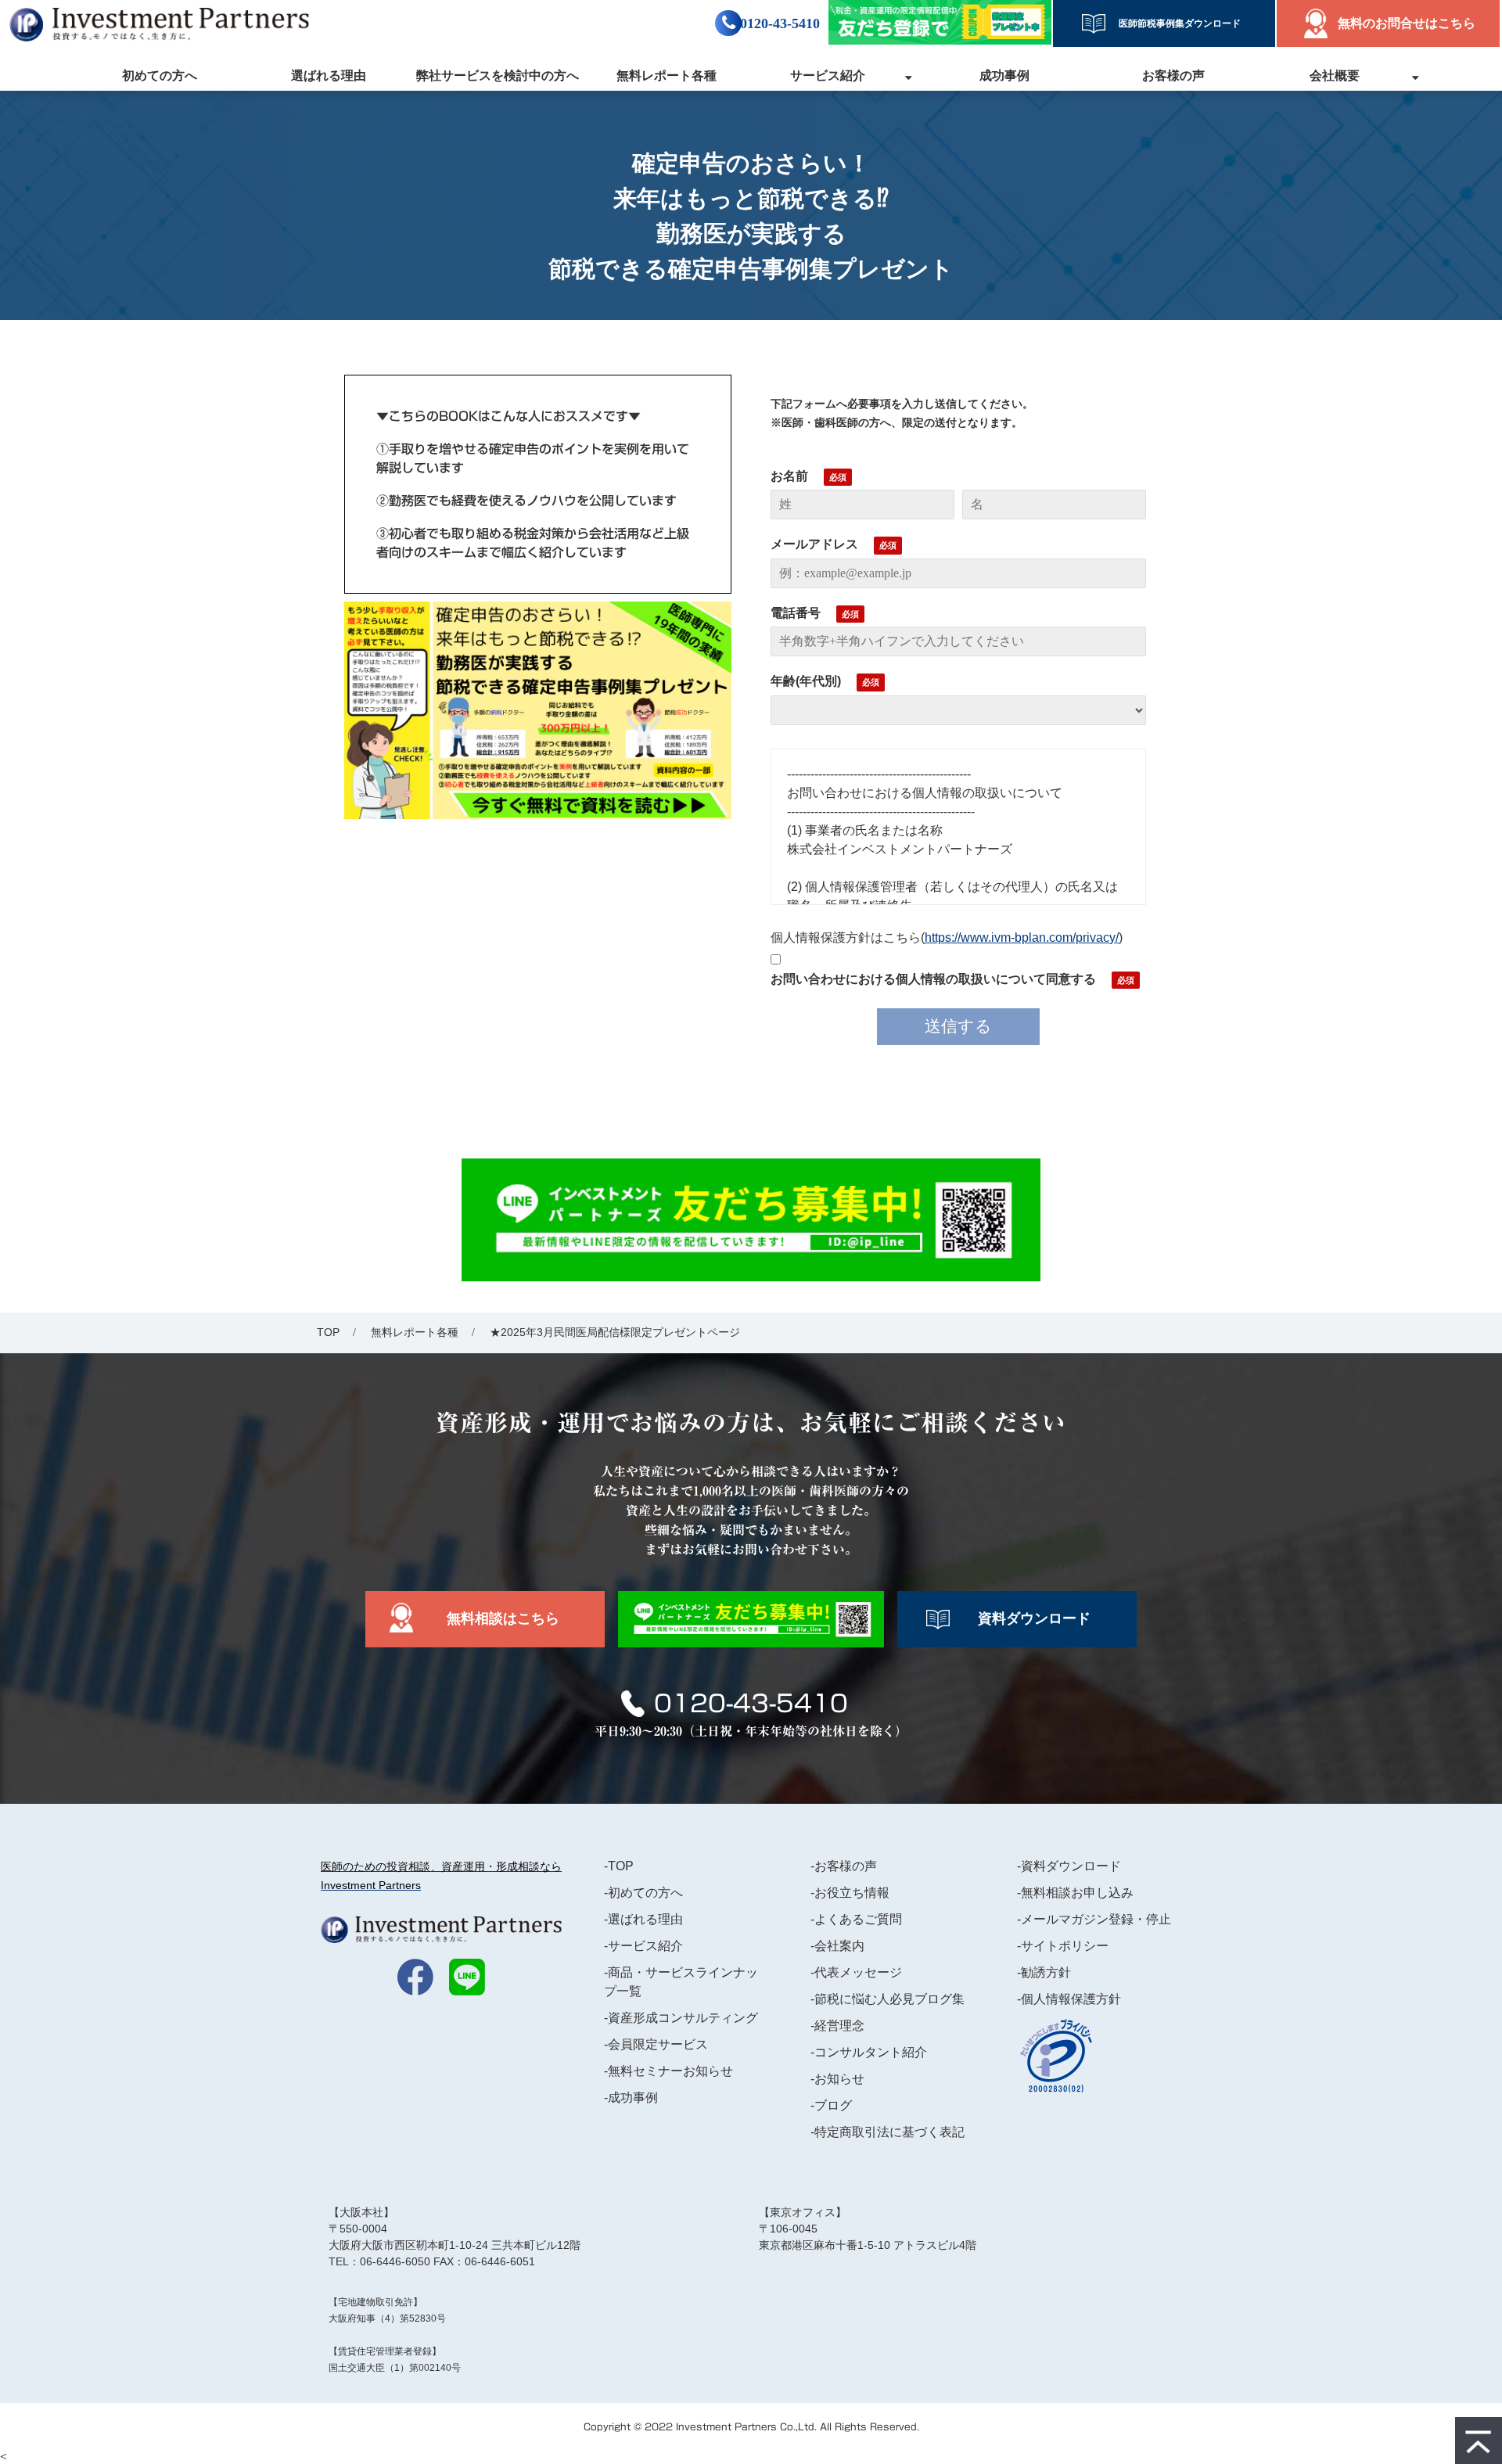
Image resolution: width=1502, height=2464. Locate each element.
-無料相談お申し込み (1075, 1893)
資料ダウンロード (1034, 1618)
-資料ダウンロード (1069, 1866)
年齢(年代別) (806, 681)
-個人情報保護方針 (1069, 1999)
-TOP (619, 1866)
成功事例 (1004, 75)
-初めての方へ (643, 1893)
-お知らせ (837, 2079)
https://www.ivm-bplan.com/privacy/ (1022, 937)
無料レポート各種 (667, 75)
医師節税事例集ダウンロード (1175, 23)
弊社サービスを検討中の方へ (498, 75)
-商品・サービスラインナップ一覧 (681, 1982)
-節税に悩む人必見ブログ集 (888, 1999)
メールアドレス (814, 544)
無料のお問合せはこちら (1407, 23)
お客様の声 (1173, 75)
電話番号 (796, 613)
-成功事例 (631, 2098)
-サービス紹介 (643, 1946)
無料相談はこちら (503, 1618)
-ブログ (831, 2105)
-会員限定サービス (656, 2044)
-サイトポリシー (1063, 1946)
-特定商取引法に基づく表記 (888, 2132)
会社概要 (1335, 75)
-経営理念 (837, 2026)
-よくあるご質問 (856, 1919)
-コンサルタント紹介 (869, 2052)
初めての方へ (160, 75)
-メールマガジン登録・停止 (1094, 1919)
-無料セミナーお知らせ (668, 2071)
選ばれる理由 (329, 75)
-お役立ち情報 (850, 1893)
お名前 (789, 476)
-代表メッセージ (856, 1972)
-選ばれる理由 (643, 1919)
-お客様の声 (844, 1866)
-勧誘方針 (1044, 1972)
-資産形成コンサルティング (681, 2018)
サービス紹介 (828, 75)
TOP (328, 1332)
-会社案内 (837, 1946)
